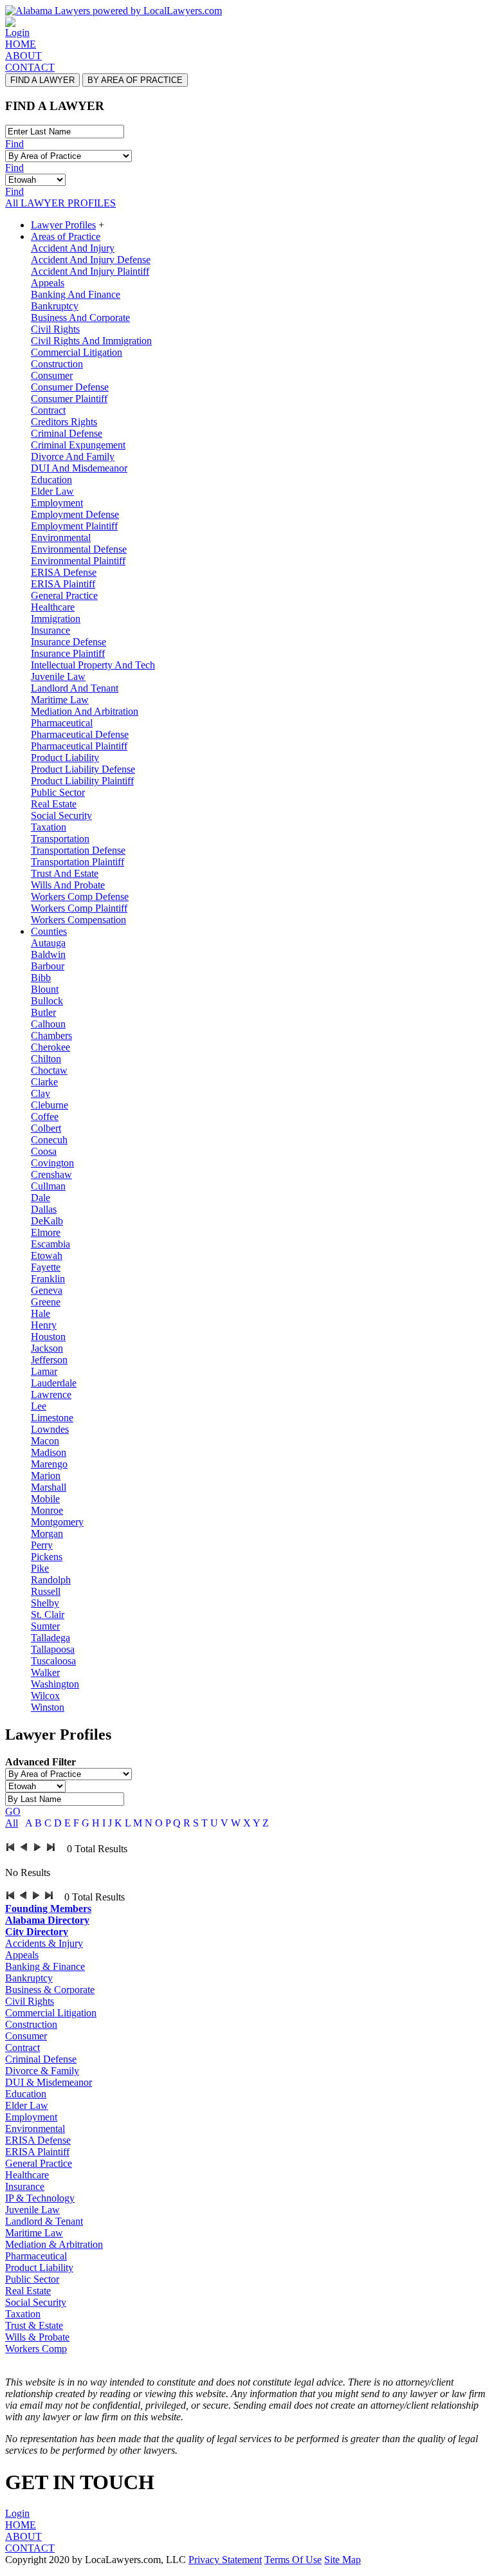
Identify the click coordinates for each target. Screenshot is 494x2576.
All (12, 1823)
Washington (55, 1684)
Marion (46, 1476)
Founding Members (48, 1909)
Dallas (44, 1209)
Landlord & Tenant (44, 2221)
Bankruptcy (55, 306)
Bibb (41, 978)
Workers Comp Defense (80, 897)
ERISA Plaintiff (63, 584)
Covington (52, 1163)
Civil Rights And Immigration (91, 341)
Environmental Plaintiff (78, 561)
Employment (57, 503)
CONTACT (30, 67)
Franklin (48, 1279)
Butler (43, 1012)
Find (14, 144)
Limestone (52, 1418)
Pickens (47, 1557)
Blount (45, 989)
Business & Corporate (50, 1990)
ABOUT (23, 56)
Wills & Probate (37, 2337)
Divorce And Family (73, 456)
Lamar (44, 1371)
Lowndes (50, 1429)
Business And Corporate (80, 317)
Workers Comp (36, 2349)
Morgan (47, 1533)
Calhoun (48, 1024)
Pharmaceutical (62, 723)
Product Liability (65, 758)
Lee (39, 1406)
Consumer (52, 375)
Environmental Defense (79, 549)
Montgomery (57, 1522)
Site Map (343, 2560)
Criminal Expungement (78, 445)
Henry (44, 1325)
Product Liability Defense (83, 769)
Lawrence (51, 1394)
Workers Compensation (78, 920)
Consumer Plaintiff (69, 399)
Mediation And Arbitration (85, 711)
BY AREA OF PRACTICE (135, 80)
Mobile (45, 1499)
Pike (40, 1568)
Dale (41, 1198)
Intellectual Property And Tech (93, 665)
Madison (49, 1452)
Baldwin (48, 954)
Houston (48, 1337)
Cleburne (50, 1105)
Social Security (61, 815)
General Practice (64, 595)
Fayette (46, 1267)
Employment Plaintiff (74, 526)
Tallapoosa (53, 1649)
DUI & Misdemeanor (49, 2082)
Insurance (50, 630)
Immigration (56, 619)
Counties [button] (49, 931)
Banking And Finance (76, 294)
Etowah (47, 1256)
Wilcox (45, 1696)
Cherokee (50, 1047)
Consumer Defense (70, 387)
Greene (46, 1302)
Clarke (44, 1082)
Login (17, 32)
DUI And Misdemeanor (79, 468)
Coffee (45, 1117)
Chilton (46, 1059)
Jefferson (49, 1360)
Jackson (47, 1348)
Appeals (48, 283)
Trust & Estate (34, 2325)
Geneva (47, 1290)
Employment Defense (75, 514)
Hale (41, 1313)
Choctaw (49, 1070)
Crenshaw (51, 1174)
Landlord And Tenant (75, 688)
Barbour (48, 966)
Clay (41, 1093)
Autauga (48, 943)
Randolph (51, 1580)
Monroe (47, 1510)
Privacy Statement (225, 2560)
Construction (57, 364)
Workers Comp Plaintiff (79, 908)
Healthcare (53, 607)
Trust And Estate (65, 873)
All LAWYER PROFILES (60, 203)
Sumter (45, 1626)
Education (51, 480)
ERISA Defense (64, 572)
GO (13, 1811)
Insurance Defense (69, 642)
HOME (21, 44)
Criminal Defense (67, 433)
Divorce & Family (42, 2071)
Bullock (47, 1001)
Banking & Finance (45, 1966)
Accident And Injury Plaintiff (90, 271)
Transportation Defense (78, 850)
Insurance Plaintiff (68, 653)
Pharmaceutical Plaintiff (79, 746)
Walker (45, 1672)
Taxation (49, 827)
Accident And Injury (73, 248)
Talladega (50, 1638)
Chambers (51, 1035)
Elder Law (52, 491)
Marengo (49, 1464)
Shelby (45, 1603)
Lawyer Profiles (63, 225)
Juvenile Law (58, 676)
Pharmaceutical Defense (80, 734)
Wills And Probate (68, 885)
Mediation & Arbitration (54, 2244)
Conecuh (49, 1140)
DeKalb (47, 1221)
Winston (48, 1707)
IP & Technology (40, 2198)
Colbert (46, 1128)
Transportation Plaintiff (78, 862)
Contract (48, 410)
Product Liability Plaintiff (82, 781)
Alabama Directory (47, 1920)
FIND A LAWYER (42, 80)
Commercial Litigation (77, 352)
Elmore (46, 1232)
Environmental (61, 538)
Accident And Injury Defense (91, 260)
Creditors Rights (64, 422)
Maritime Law (60, 700)
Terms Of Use (293, 2560)
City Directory (37, 1932)
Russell (46, 1591)
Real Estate (54, 804)
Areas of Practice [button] (66, 236)
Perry (42, 1545)
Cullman (48, 1186)
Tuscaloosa (53, 1661)
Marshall (49, 1487)
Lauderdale (54, 1383)
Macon (45, 1441)
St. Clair (48, 1615)
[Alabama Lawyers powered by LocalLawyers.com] (114, 11)
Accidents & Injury (44, 1943)
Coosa (44, 1151)
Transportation (60, 839)
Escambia (50, 1244)
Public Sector (58, 792)
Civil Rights (55, 329)
